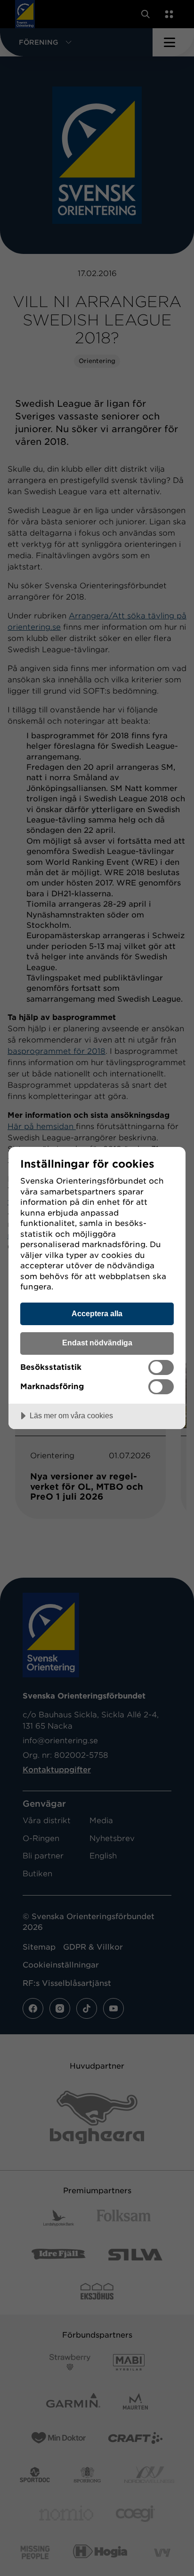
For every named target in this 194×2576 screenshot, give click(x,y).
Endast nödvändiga (97, 1343)
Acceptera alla (97, 1313)
